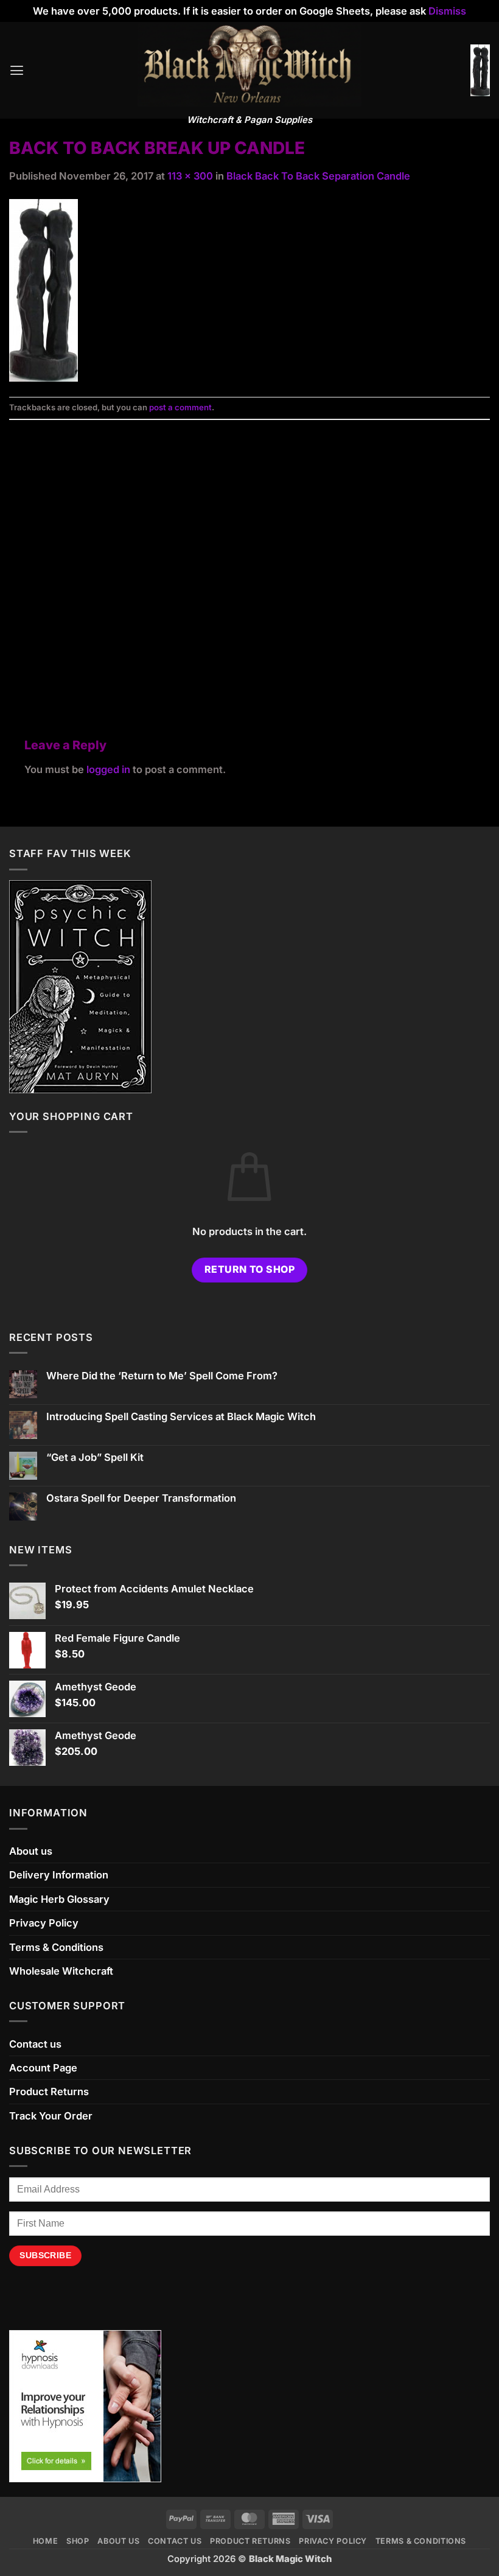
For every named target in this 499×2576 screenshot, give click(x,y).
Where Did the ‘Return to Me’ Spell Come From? (162, 1376)
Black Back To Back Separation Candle (318, 176)
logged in (108, 769)
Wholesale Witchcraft (61, 1971)
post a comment (180, 407)
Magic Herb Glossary (59, 1899)
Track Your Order (51, 2116)
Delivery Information (59, 1875)
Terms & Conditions (56, 1947)
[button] (17, 71)
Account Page (43, 2068)
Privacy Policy (44, 1923)
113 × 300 (190, 176)
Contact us (35, 2044)
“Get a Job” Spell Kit (95, 1458)
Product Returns (49, 2091)
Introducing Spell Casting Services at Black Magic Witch (181, 1417)
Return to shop (250, 1269)
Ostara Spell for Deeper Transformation (141, 1498)
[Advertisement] (249, 564)
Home (46, 2541)
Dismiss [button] (447, 11)
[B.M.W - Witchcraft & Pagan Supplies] (250, 65)
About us (31, 1851)
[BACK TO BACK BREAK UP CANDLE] (44, 289)
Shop (78, 2541)
